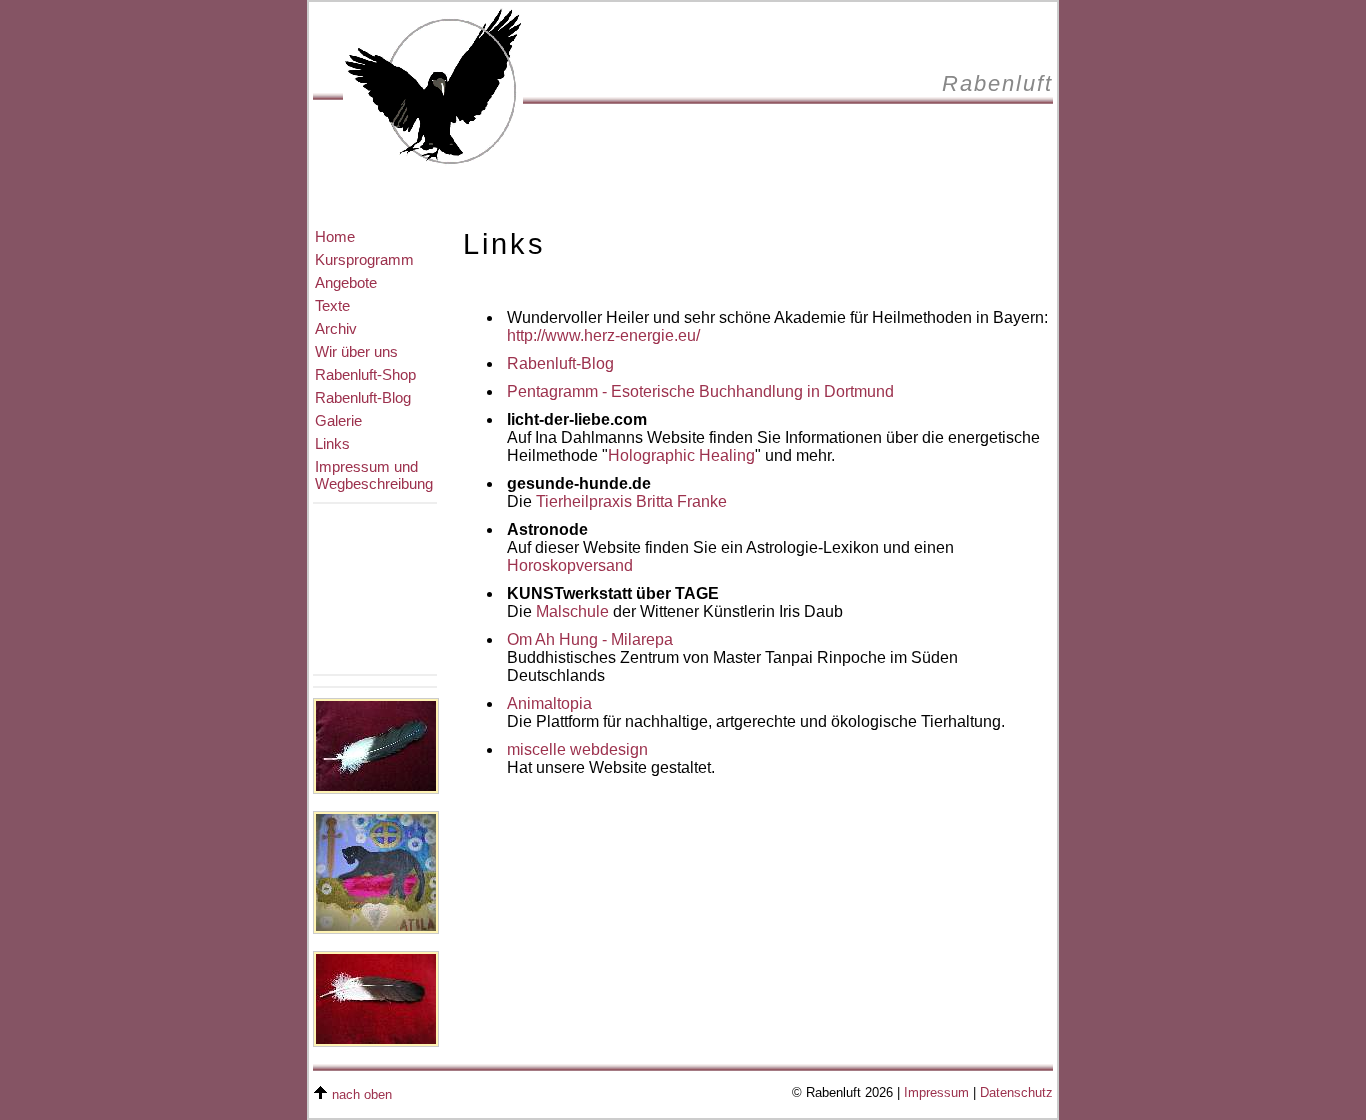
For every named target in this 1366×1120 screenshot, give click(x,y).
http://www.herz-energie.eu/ (603, 335)
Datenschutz (1016, 1093)
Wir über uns (356, 351)
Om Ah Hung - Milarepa (590, 639)
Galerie (338, 420)
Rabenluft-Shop (365, 374)
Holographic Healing (681, 455)
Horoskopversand (570, 565)
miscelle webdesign (577, 749)
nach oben (362, 1095)
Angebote (346, 282)
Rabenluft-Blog (363, 397)
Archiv (336, 328)
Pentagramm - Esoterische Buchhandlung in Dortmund (700, 391)
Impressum (936, 1093)
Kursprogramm (364, 259)
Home (335, 236)
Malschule (572, 611)
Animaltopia (549, 703)
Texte (332, 305)
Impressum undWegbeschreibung (374, 475)
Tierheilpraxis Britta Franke (631, 501)
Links (332, 443)
